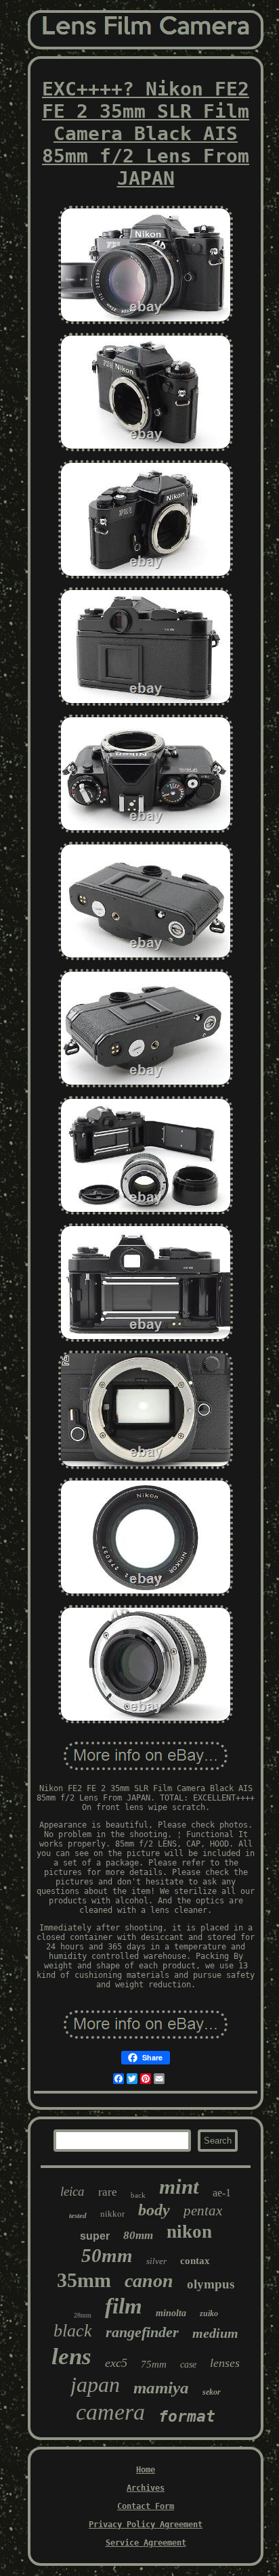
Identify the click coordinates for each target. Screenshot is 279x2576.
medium (215, 2333)
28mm (83, 2315)
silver (156, 2261)
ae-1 (222, 2193)
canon (149, 2281)
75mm (154, 2364)
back (138, 2195)
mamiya (161, 2388)
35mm (84, 2280)
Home (146, 2470)
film (124, 2306)
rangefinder (142, 2332)
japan (95, 2385)
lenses (225, 2363)
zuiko (209, 2313)
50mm (107, 2255)
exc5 (116, 2363)
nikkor (112, 2214)
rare (108, 2192)
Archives (146, 2488)
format (187, 2416)
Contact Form (146, 2506)
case (188, 2365)
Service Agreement (146, 2543)
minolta (171, 2313)
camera (110, 2412)
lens (71, 2356)
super (95, 2236)
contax (195, 2261)
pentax (203, 2211)
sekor (212, 2392)
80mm (138, 2235)
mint (179, 2187)
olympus (211, 2284)
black (73, 2331)
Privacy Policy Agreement (146, 2525)
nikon (189, 2232)
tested (78, 2215)
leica (72, 2191)
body (154, 2210)
